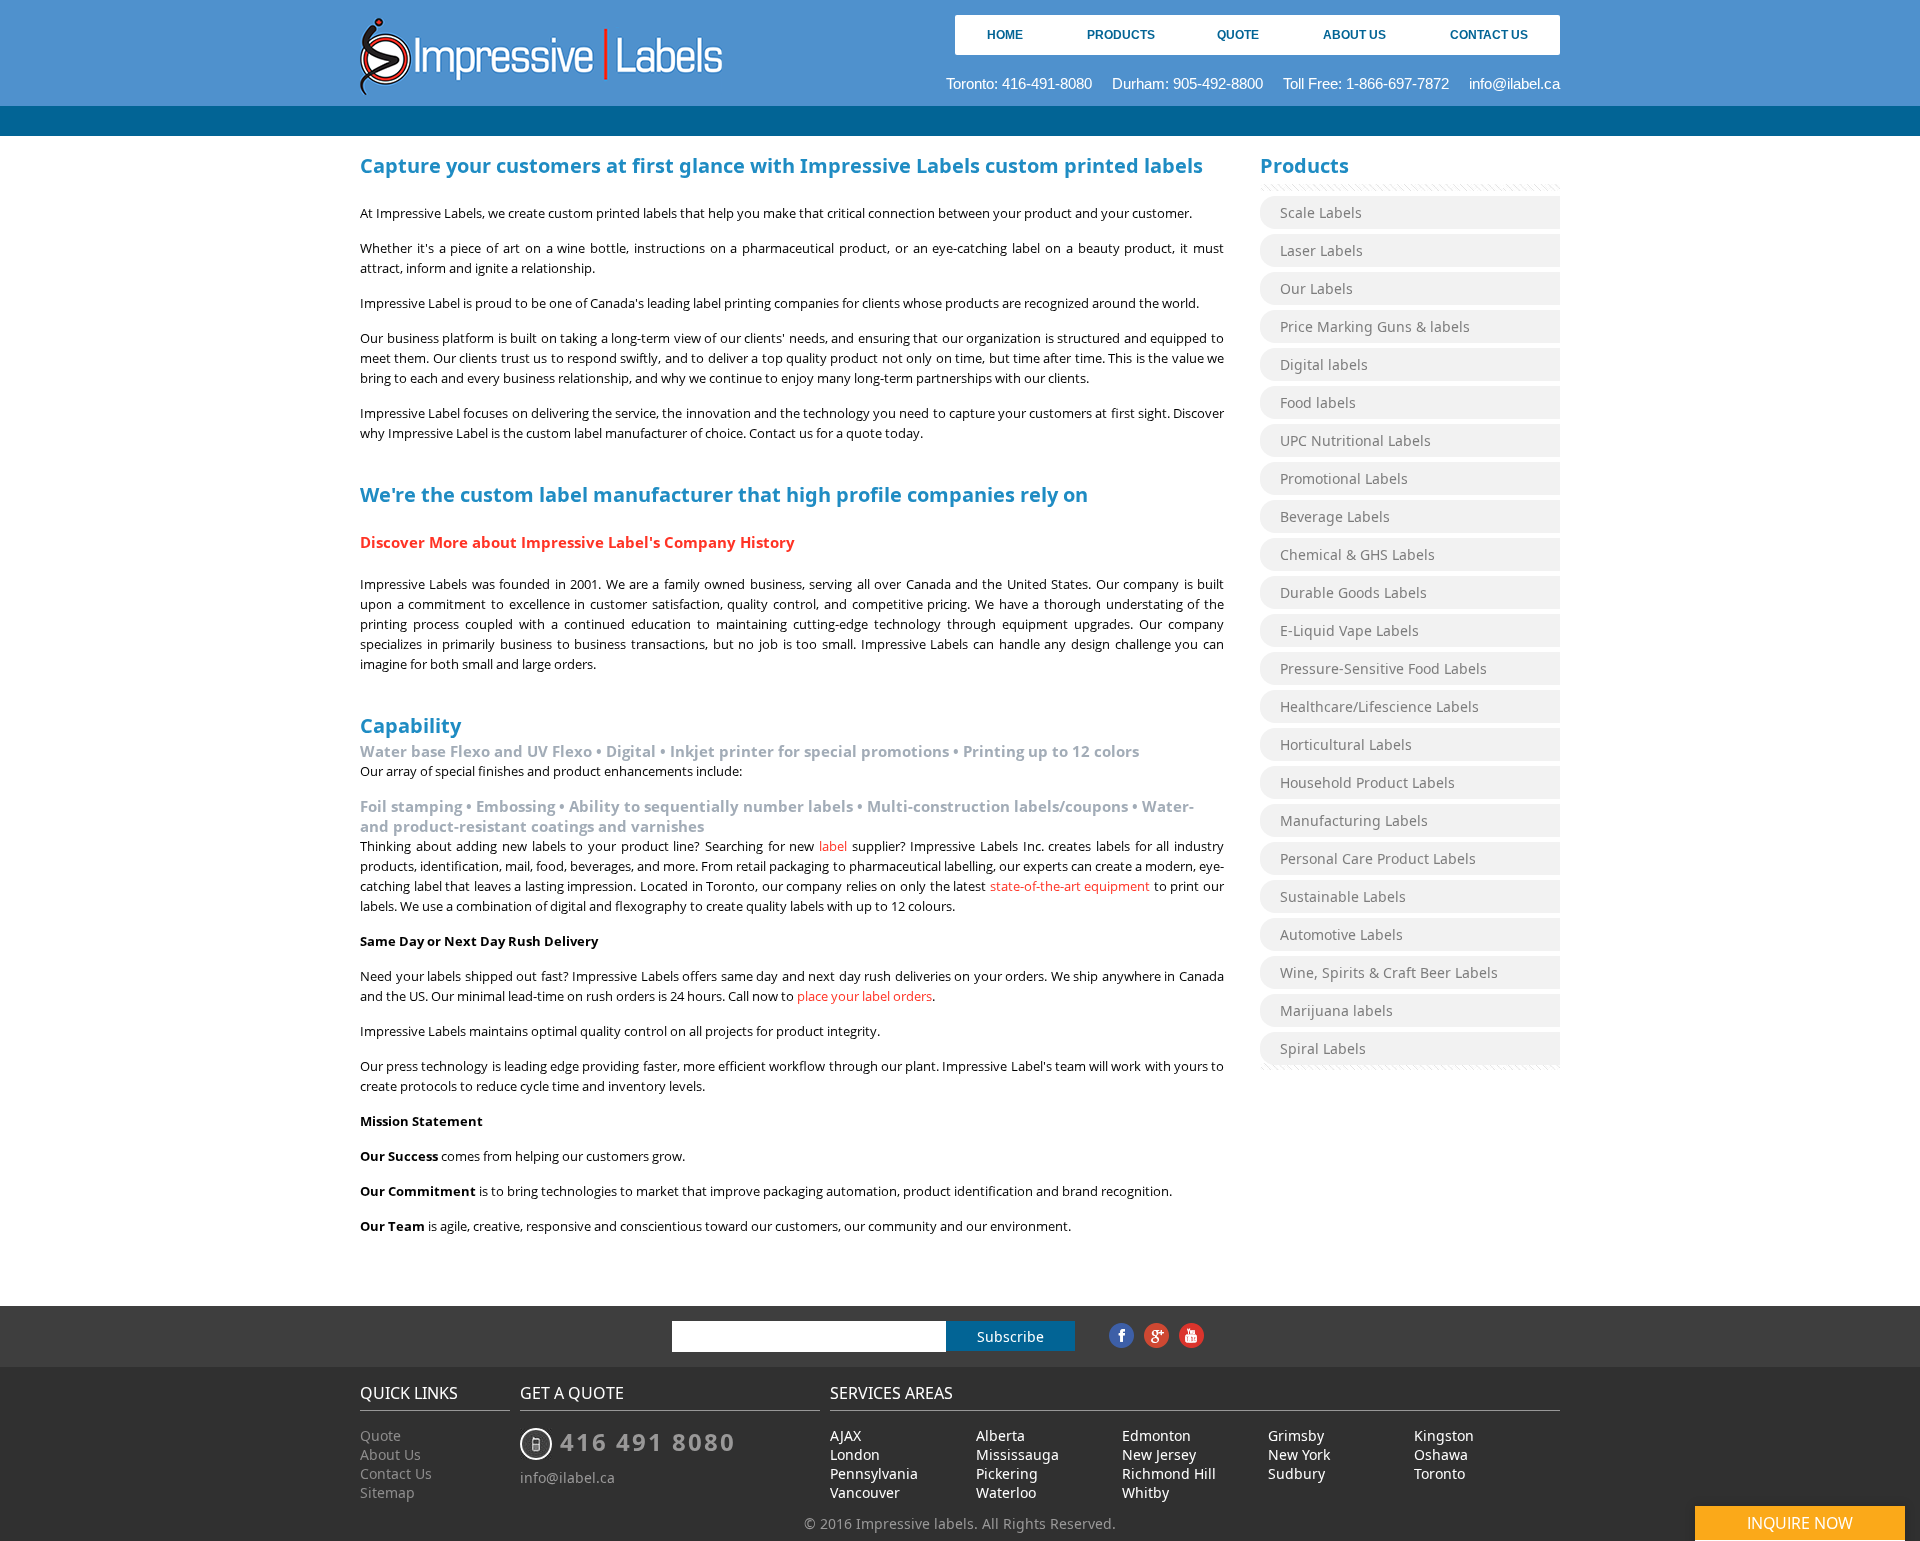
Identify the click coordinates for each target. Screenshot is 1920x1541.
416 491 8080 (648, 1441)
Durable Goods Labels (1353, 592)
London (855, 1454)
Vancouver (865, 1492)
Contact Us (1489, 35)
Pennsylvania (874, 1473)
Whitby (1145, 1492)
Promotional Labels (1344, 478)
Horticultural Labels (1346, 744)
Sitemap (387, 1492)
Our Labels (1316, 288)
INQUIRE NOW (1800, 1523)
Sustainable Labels (1343, 896)
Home (1005, 35)
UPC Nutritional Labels (1355, 440)
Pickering (1007, 1473)
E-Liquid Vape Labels (1349, 630)
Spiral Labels (1323, 1048)
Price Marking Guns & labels (1375, 326)
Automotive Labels (1341, 934)
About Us (1354, 35)
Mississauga (1017, 1454)
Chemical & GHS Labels (1357, 554)
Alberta (1000, 1435)
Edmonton (1156, 1435)
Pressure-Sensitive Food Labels (1383, 668)
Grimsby (1296, 1435)
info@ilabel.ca (1514, 83)
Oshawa (1441, 1454)
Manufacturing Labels (1354, 820)
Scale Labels (1321, 212)
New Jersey (1159, 1454)
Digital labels (1324, 364)
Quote (1238, 35)
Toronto (1439, 1473)
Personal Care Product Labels (1378, 858)
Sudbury (1296, 1473)
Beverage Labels (1335, 516)
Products (1121, 35)
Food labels (1318, 402)
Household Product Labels (1367, 782)
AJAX (845, 1435)
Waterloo (1006, 1492)
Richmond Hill (1169, 1473)
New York (1299, 1454)
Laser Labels (1321, 250)
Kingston (1444, 1435)
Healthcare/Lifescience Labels (1379, 706)
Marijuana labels (1336, 1010)
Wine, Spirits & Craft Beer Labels (1389, 972)
